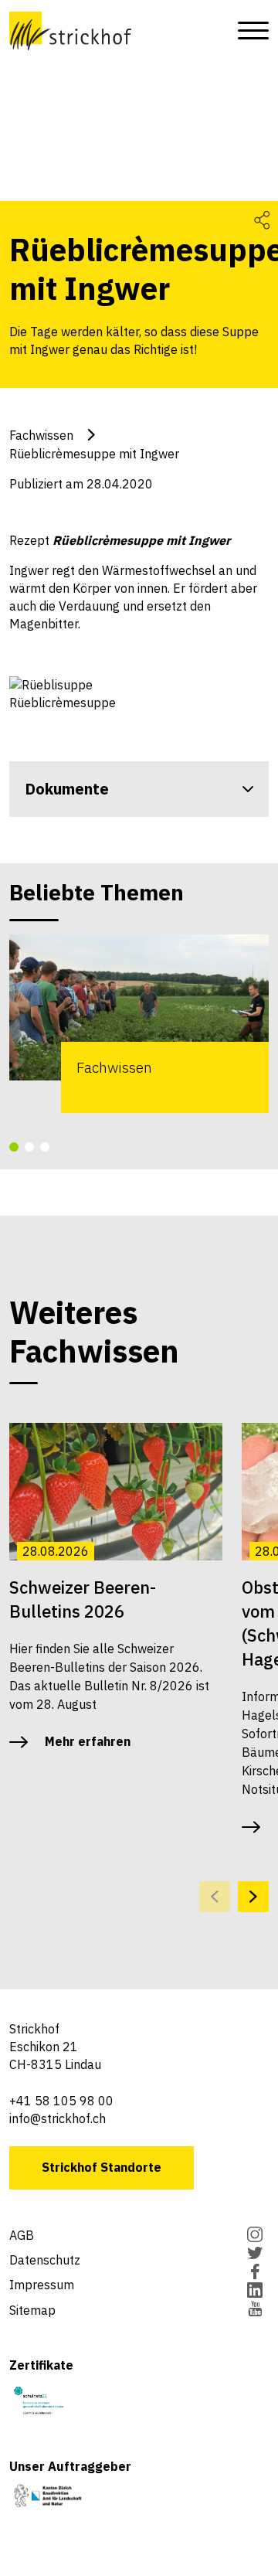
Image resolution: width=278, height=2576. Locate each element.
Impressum (42, 2285)
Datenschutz (45, 2260)
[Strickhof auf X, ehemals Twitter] (255, 2254)
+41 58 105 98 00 (61, 2101)
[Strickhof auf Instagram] (255, 2236)
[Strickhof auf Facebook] (255, 2273)
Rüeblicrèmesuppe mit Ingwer (94, 454)
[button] (14, 1147)
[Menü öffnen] (249, 31)
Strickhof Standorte (102, 2167)
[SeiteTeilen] (262, 219)
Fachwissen (41, 435)
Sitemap (32, 2310)
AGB (22, 2235)
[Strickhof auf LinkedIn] (255, 2292)
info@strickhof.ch (58, 2118)
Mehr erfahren (88, 1741)
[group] (139, 1024)
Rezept (120, 540)
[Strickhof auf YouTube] (255, 2310)
